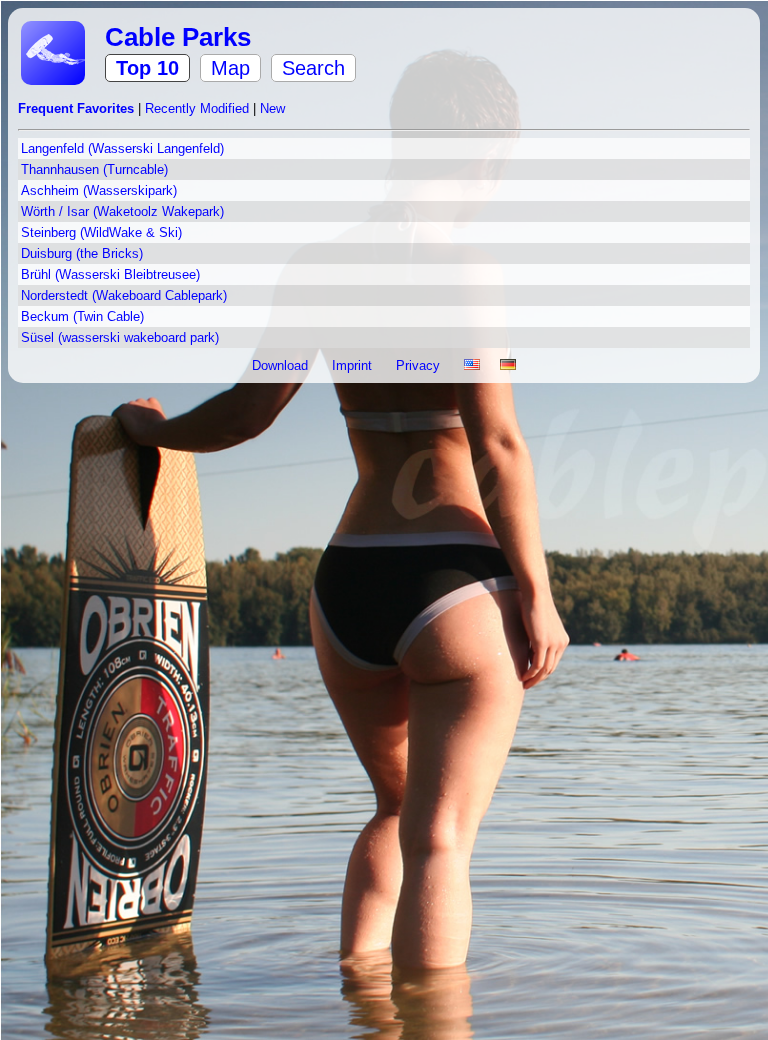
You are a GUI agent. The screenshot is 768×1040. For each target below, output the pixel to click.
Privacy (420, 365)
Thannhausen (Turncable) (94, 169)
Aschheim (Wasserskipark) (99, 190)
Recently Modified (199, 108)
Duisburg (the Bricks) (82, 253)
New (272, 108)
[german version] (508, 365)
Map (230, 68)
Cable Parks (178, 37)
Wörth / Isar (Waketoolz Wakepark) (122, 211)
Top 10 (147, 68)
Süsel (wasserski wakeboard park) (120, 337)
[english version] (472, 365)
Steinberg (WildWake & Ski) (101, 232)
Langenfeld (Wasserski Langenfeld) (122, 148)
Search (313, 68)
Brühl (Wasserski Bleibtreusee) (110, 274)
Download (282, 365)
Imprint (354, 365)
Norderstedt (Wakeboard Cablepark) (124, 295)
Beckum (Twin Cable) (82, 316)
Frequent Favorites (78, 108)
